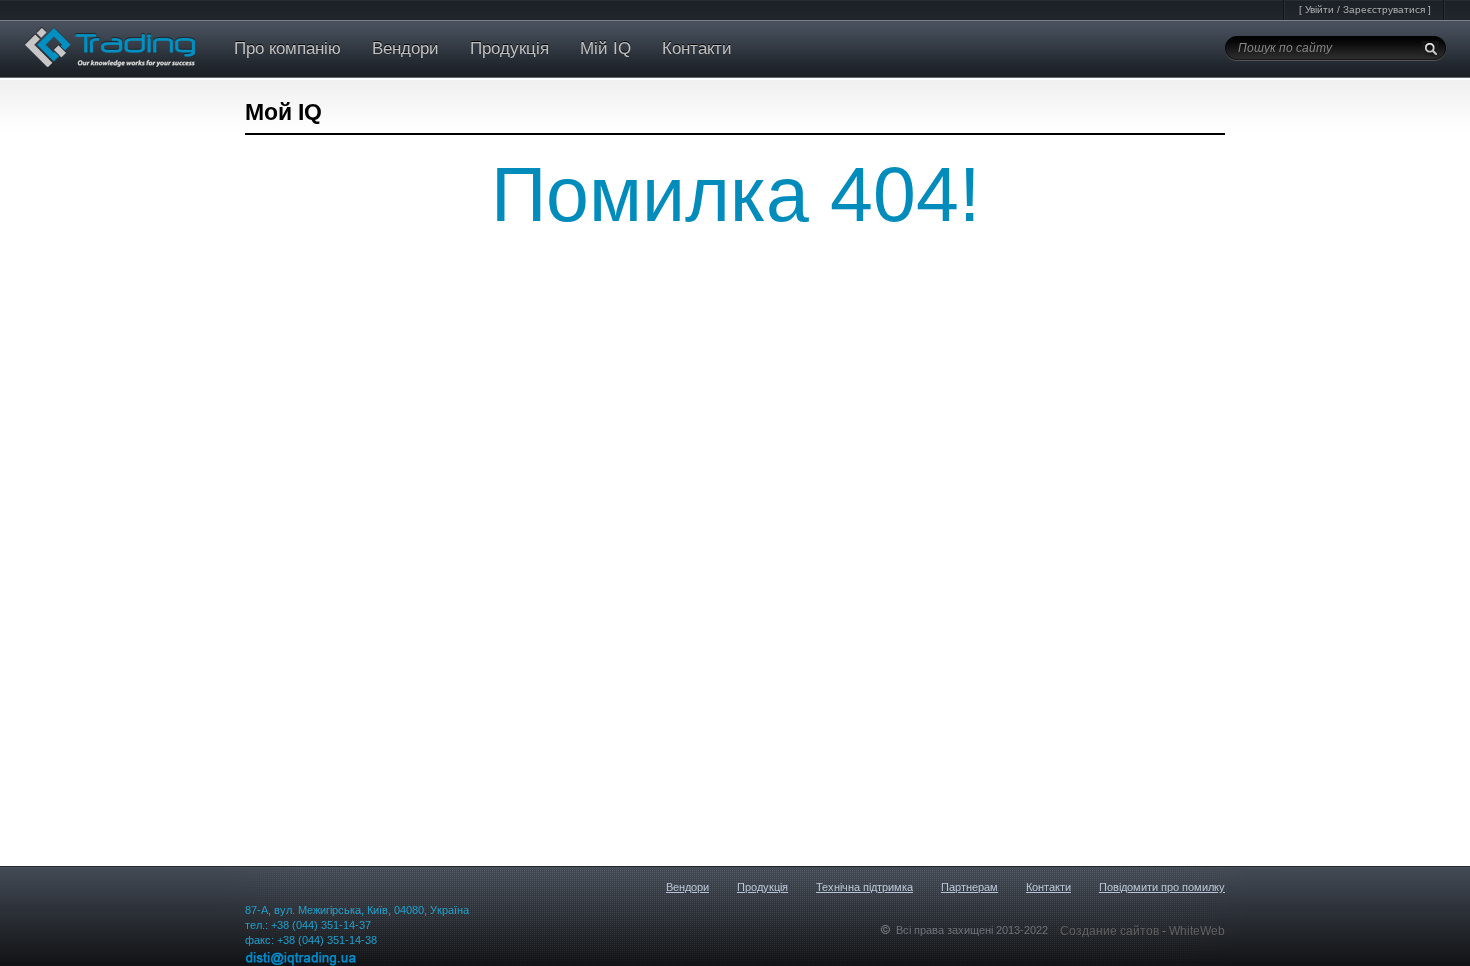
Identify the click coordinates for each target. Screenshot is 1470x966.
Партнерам (969, 887)
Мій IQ (605, 48)
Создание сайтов (1111, 931)
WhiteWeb (1197, 931)
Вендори (405, 48)
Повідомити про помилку (1162, 887)
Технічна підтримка (864, 887)
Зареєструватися (1384, 9)
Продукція (509, 48)
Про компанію (287, 48)
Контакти (697, 48)
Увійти (1319, 9)
